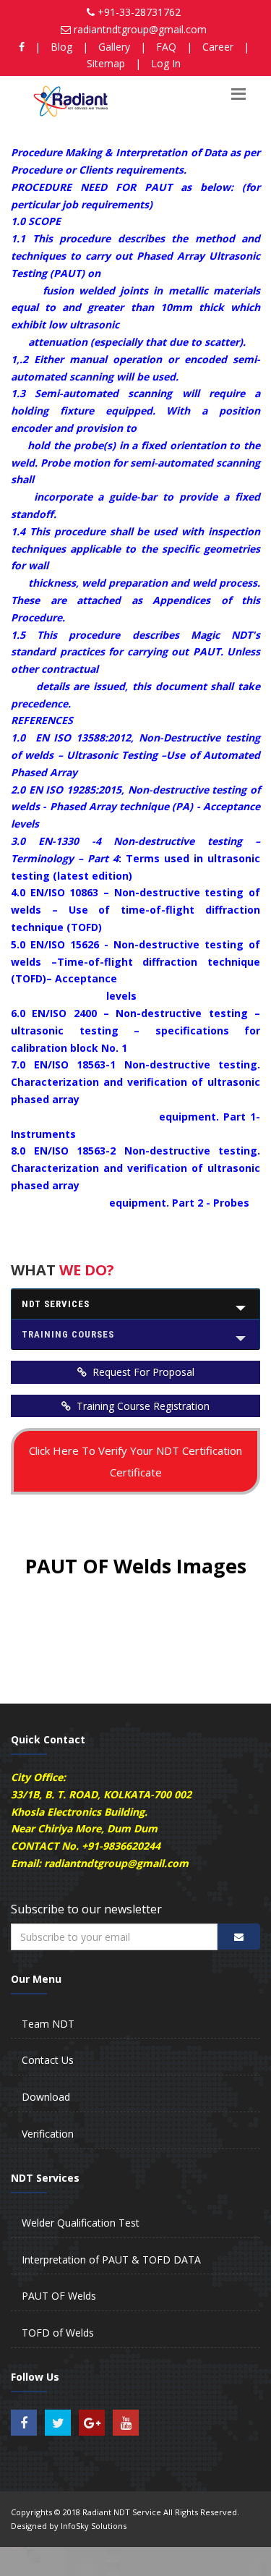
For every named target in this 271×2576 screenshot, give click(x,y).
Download (46, 2097)
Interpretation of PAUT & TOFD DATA (111, 2260)
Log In (166, 63)
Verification (48, 2134)
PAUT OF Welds (59, 2296)
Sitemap (106, 63)
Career (218, 47)
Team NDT (48, 2024)
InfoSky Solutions (94, 2526)
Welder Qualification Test (81, 2223)
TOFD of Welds (58, 2333)
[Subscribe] (239, 1937)
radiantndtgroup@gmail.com (140, 29)
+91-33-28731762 (139, 12)
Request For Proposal (142, 1372)
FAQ (166, 47)
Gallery (114, 47)
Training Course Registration (142, 1406)
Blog (61, 47)
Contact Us (48, 2060)
